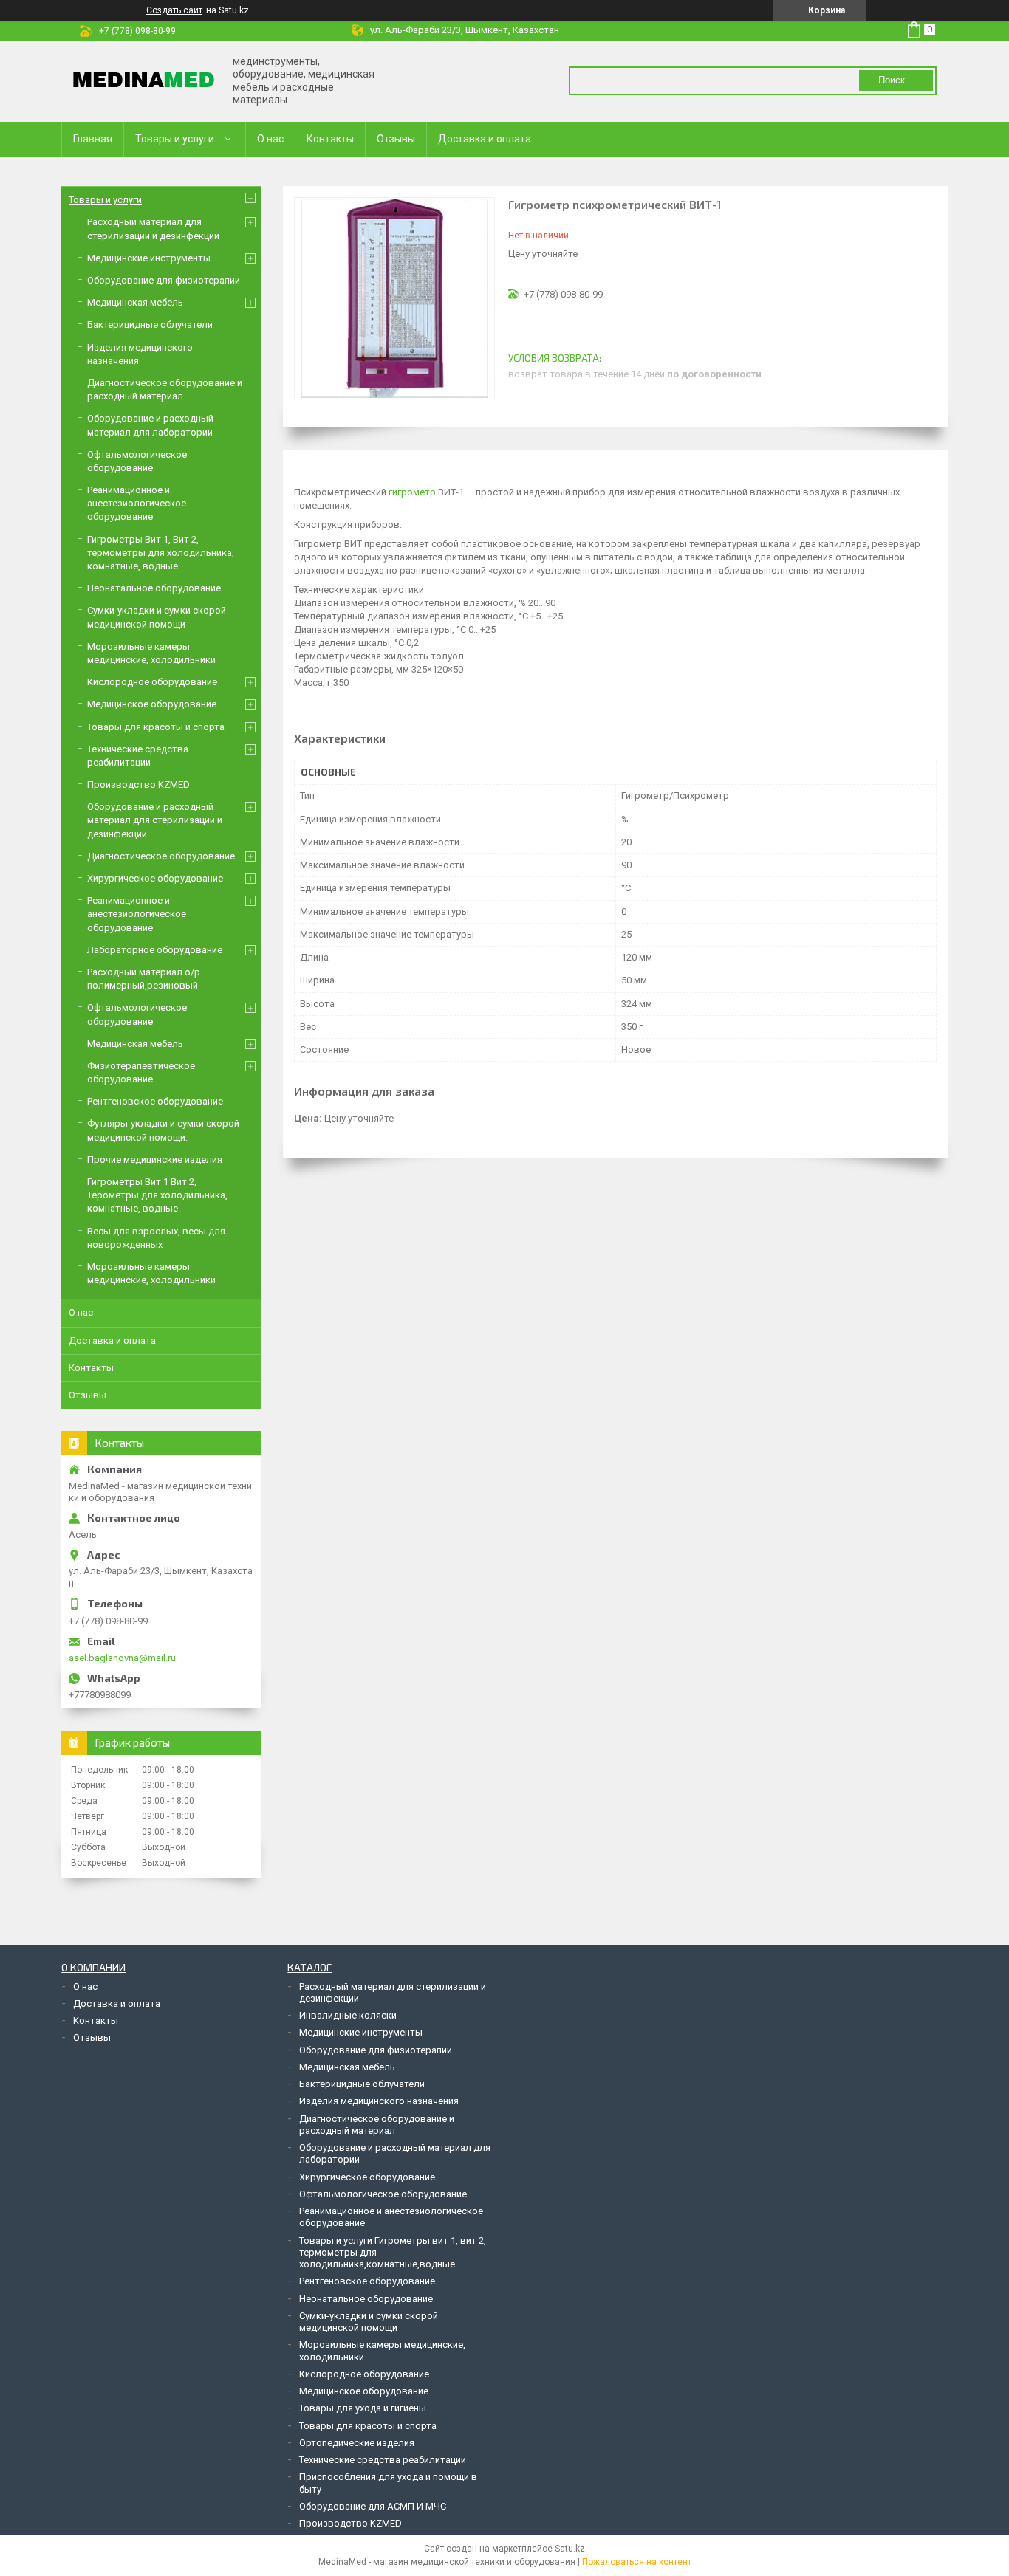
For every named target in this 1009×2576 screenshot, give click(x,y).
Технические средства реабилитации (383, 2460)
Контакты (330, 139)
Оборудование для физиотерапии (164, 280)
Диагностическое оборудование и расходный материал (377, 2125)
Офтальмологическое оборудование (383, 2194)
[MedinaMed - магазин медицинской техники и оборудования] (144, 81)
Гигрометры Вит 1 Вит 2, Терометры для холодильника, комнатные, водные (157, 1195)
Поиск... (896, 80)
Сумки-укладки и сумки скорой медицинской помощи (369, 2322)
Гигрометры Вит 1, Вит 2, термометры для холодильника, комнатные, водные (161, 553)
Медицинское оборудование (152, 704)
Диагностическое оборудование (161, 856)
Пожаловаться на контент (637, 2562)
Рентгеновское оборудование (155, 1101)
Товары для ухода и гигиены (363, 2408)
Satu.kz (570, 2549)
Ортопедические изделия (357, 2443)
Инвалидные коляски (348, 2015)
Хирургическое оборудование (155, 878)
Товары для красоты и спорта (156, 727)
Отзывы (396, 139)
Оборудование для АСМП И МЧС (373, 2506)
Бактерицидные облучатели (150, 324)
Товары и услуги (175, 139)
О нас (270, 139)
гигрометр (412, 492)
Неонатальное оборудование (154, 588)
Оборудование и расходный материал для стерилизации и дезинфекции (155, 820)
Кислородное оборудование (152, 682)
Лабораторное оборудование (155, 950)
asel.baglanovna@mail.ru (122, 1658)
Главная (93, 139)
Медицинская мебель (135, 302)
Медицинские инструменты (149, 258)
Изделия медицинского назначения (379, 2101)
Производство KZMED (138, 784)
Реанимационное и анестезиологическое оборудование (137, 503)
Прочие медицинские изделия (155, 1160)
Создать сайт (174, 10)
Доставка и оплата (485, 139)
